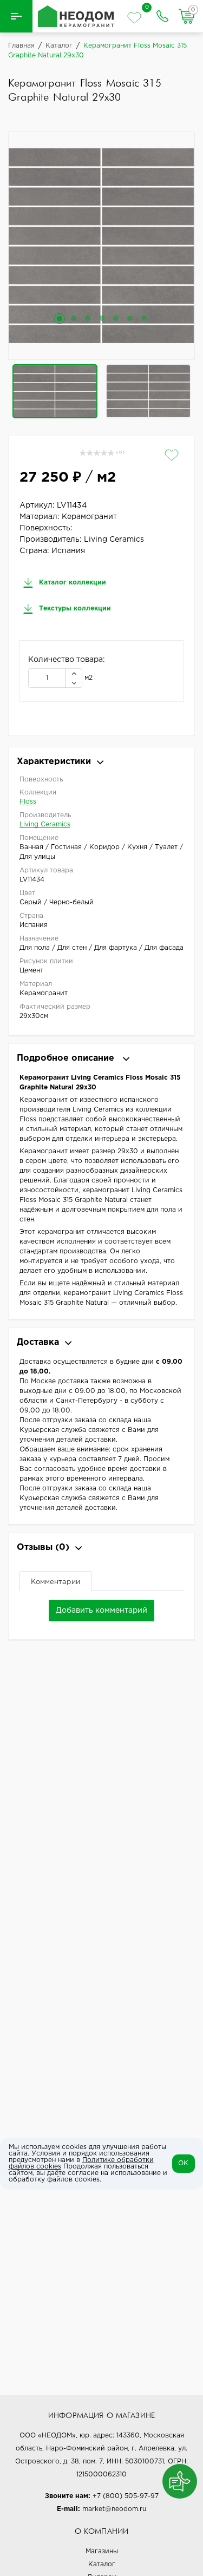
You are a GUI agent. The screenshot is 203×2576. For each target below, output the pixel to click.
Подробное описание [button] (67, 1058)
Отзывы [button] (43, 1547)
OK (183, 2163)
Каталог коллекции (71, 583)
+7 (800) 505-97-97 (126, 2496)
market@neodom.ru (114, 2509)
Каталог (102, 2564)
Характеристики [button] (54, 762)
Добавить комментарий (101, 1611)
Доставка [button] (38, 1342)
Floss (28, 802)
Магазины (102, 2551)
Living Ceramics (45, 824)
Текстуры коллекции (74, 609)
